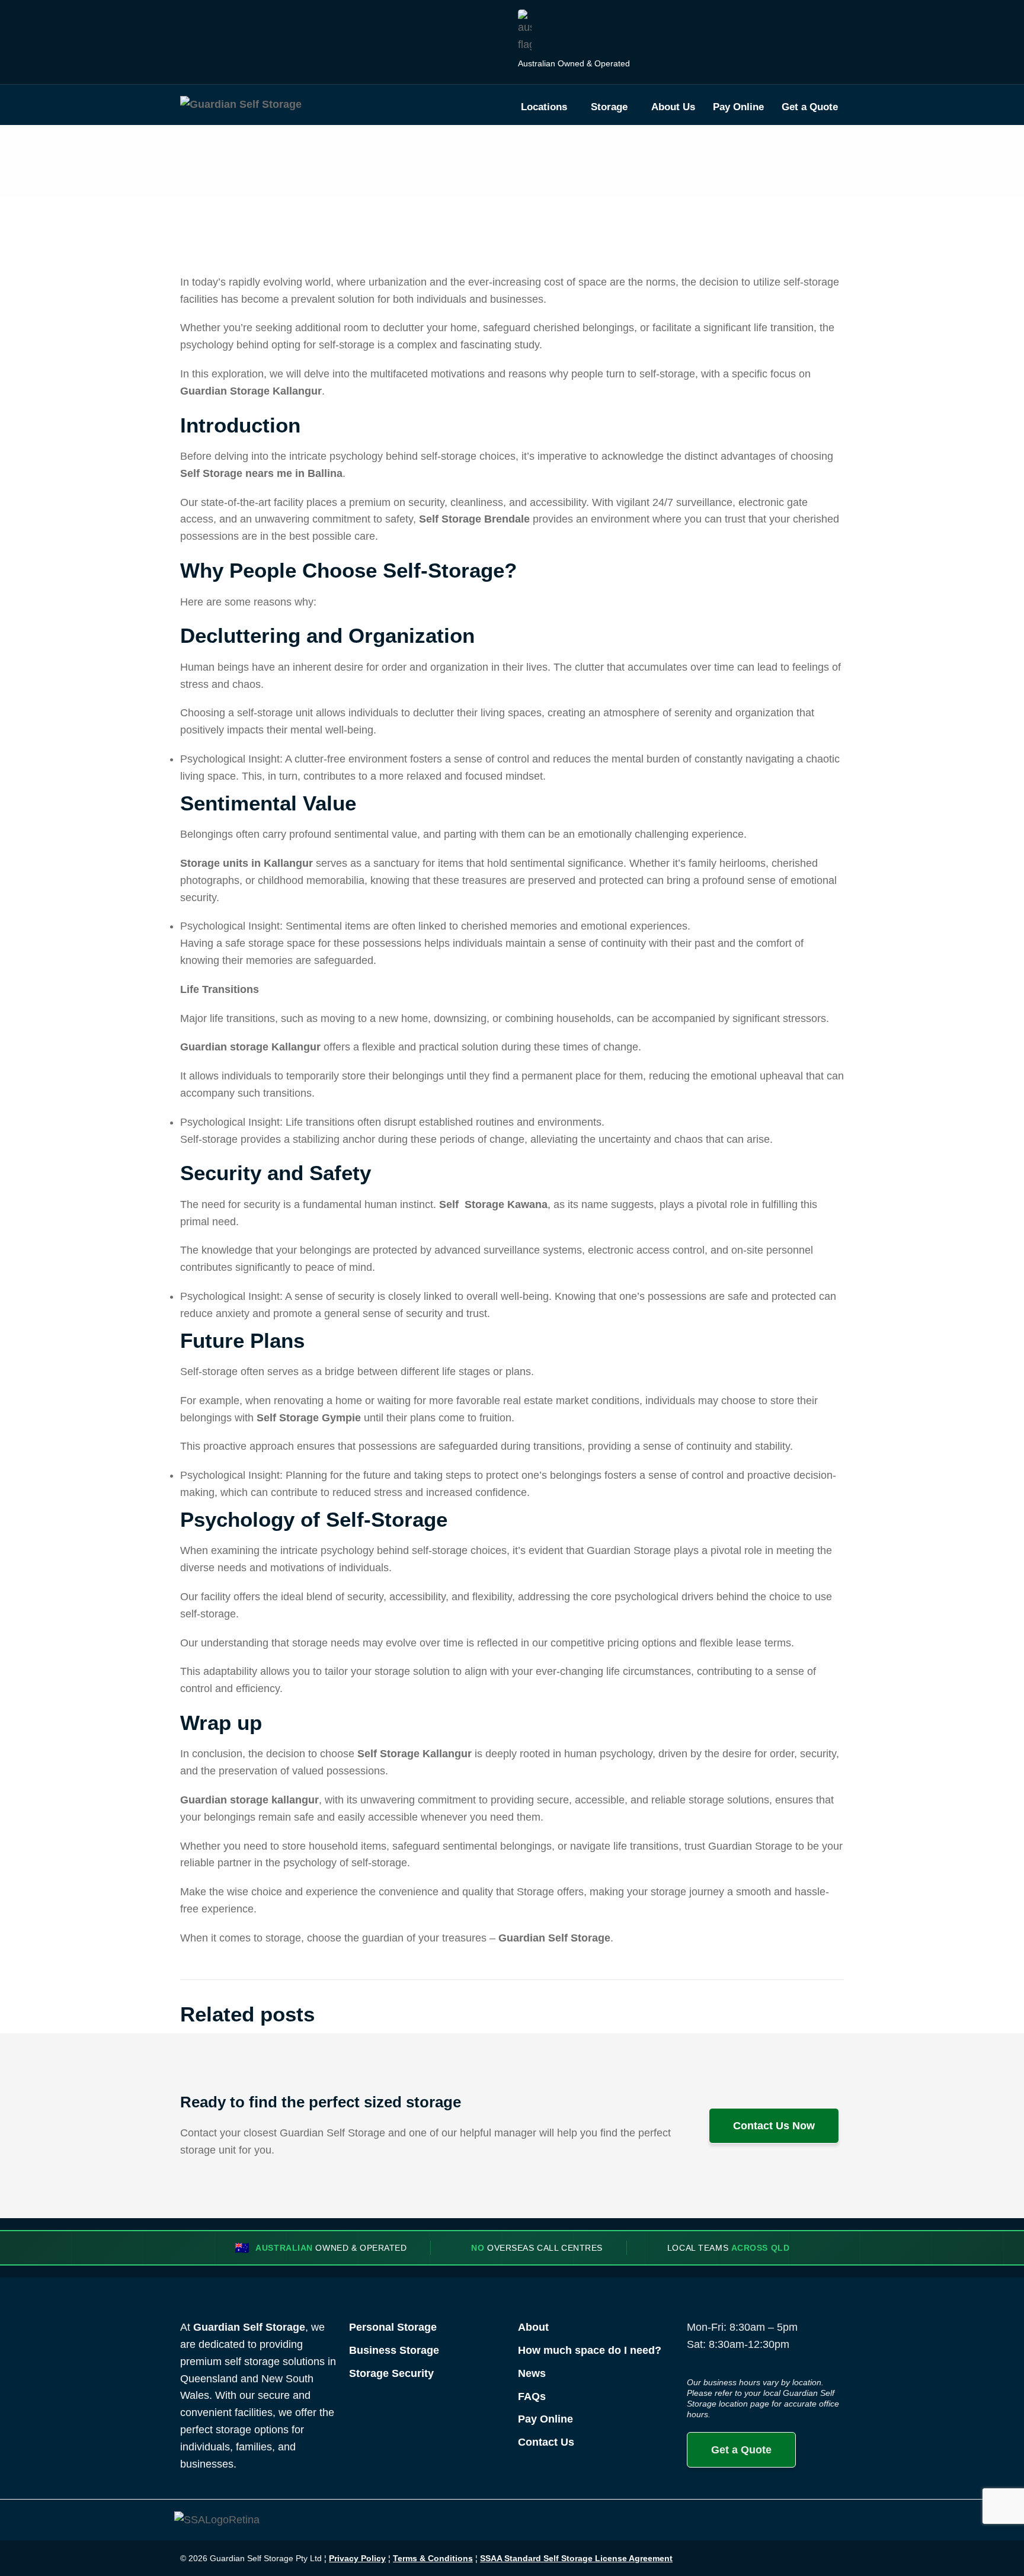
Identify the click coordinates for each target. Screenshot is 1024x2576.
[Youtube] (832, 2558)
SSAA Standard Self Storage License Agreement (576, 2558)
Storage (609, 107)
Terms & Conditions (433, 2558)
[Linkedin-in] (804, 2558)
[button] (547, 107)
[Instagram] (776, 2558)
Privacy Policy (357, 2558)
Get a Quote (810, 107)
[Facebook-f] (748, 2558)
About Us (673, 107)
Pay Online (738, 107)
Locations (544, 107)
